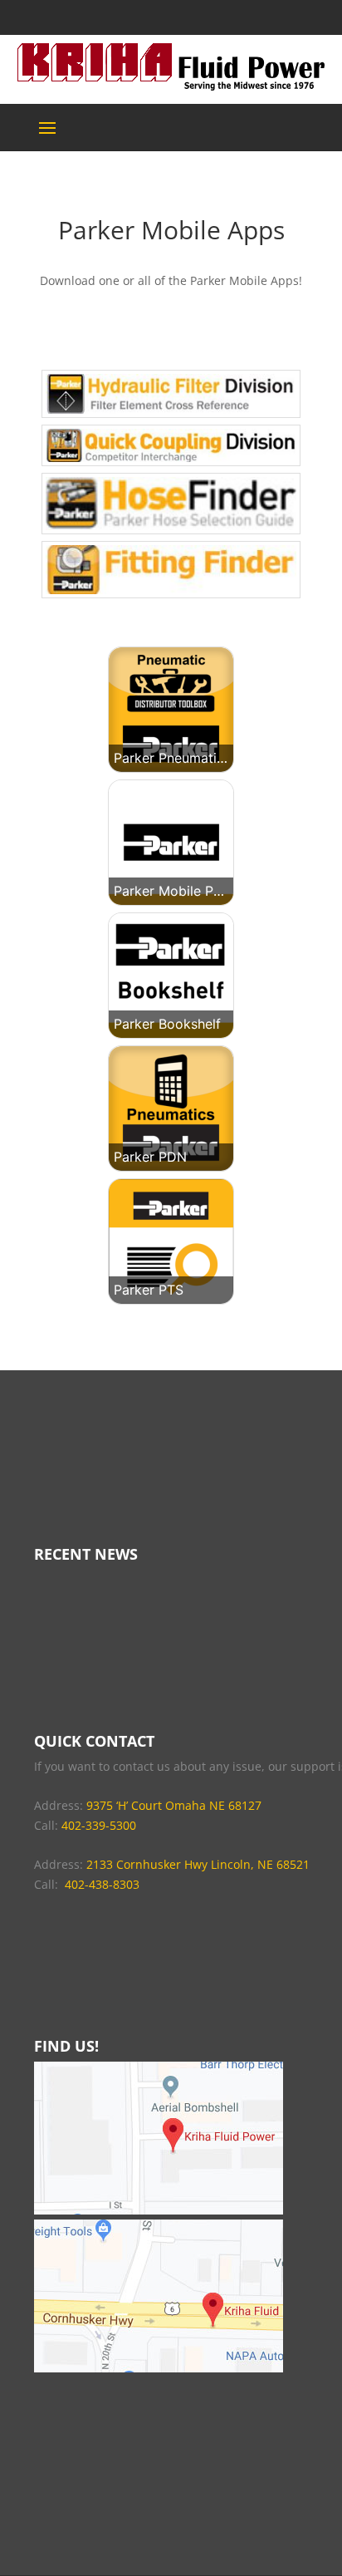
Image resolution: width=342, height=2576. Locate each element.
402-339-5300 (99, 1825)
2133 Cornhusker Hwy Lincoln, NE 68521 (198, 1864)
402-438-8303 (102, 1884)
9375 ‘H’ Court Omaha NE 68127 (174, 1805)
